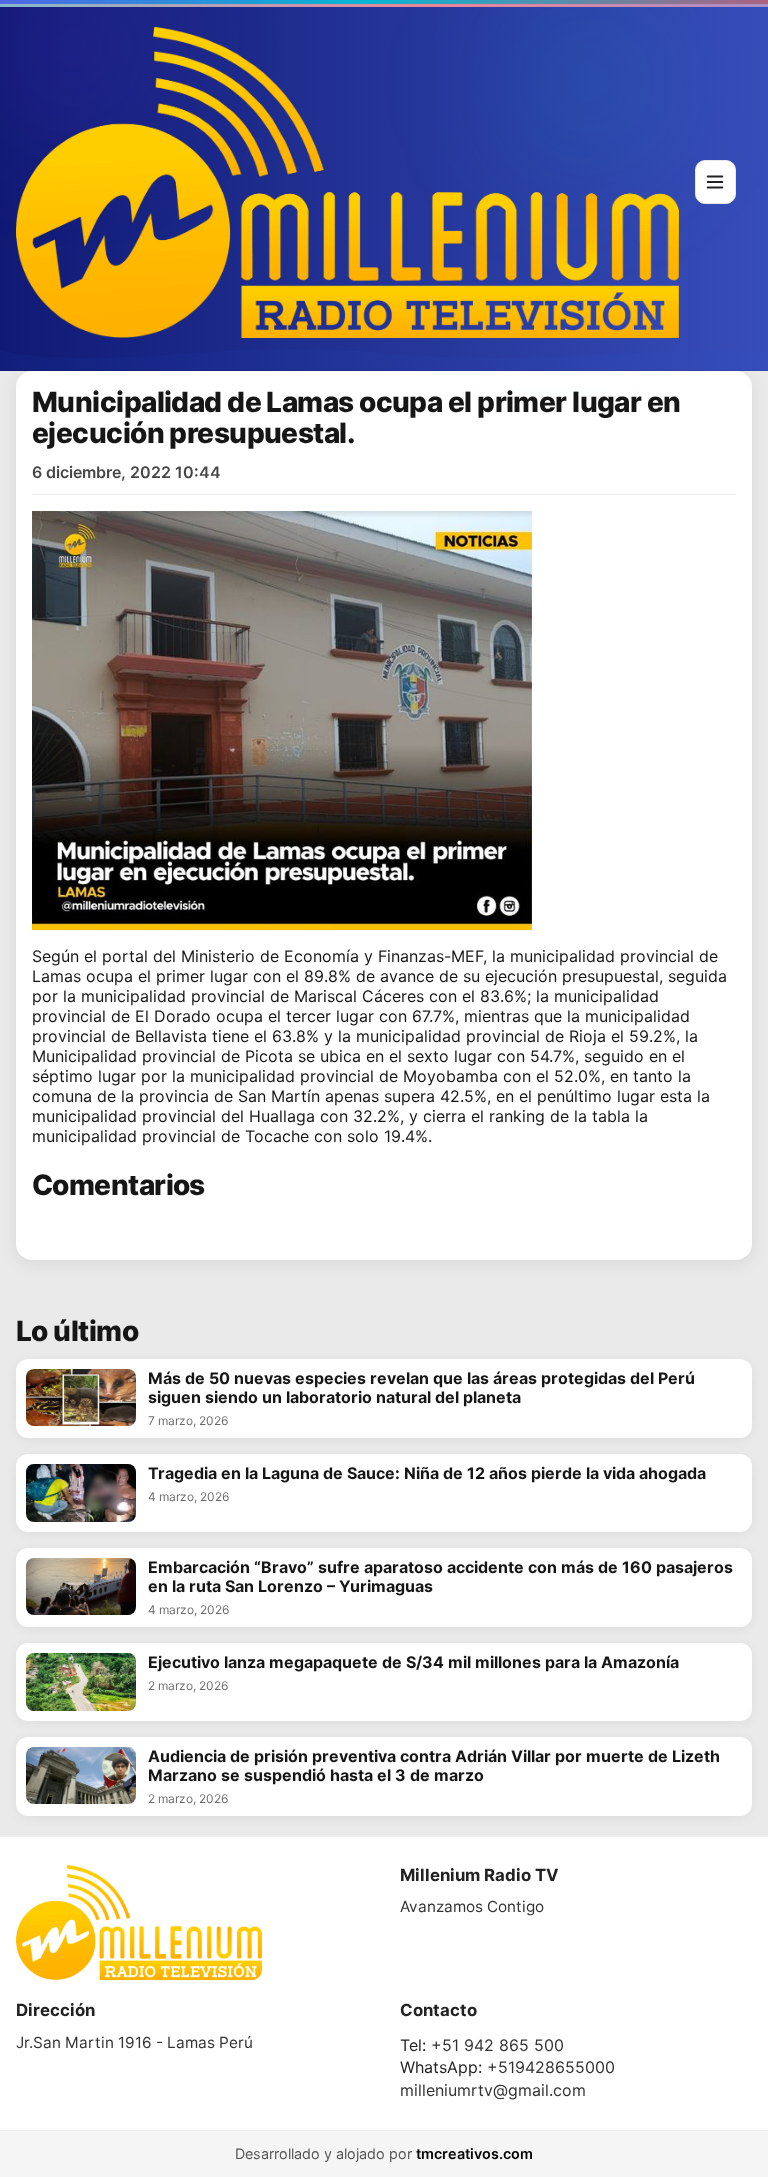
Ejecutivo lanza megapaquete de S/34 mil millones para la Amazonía (413, 1662)
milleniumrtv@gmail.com (493, 2090)
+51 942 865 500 (497, 2045)
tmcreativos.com (474, 2153)
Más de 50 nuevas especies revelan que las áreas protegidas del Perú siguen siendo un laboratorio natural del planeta (421, 1388)
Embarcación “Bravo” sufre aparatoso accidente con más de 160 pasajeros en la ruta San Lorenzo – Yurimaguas (440, 1577)
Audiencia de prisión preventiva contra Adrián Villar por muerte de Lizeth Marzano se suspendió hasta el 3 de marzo (434, 1766)
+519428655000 (551, 2067)
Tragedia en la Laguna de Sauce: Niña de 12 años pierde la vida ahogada (427, 1473)
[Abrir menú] (715, 182)
